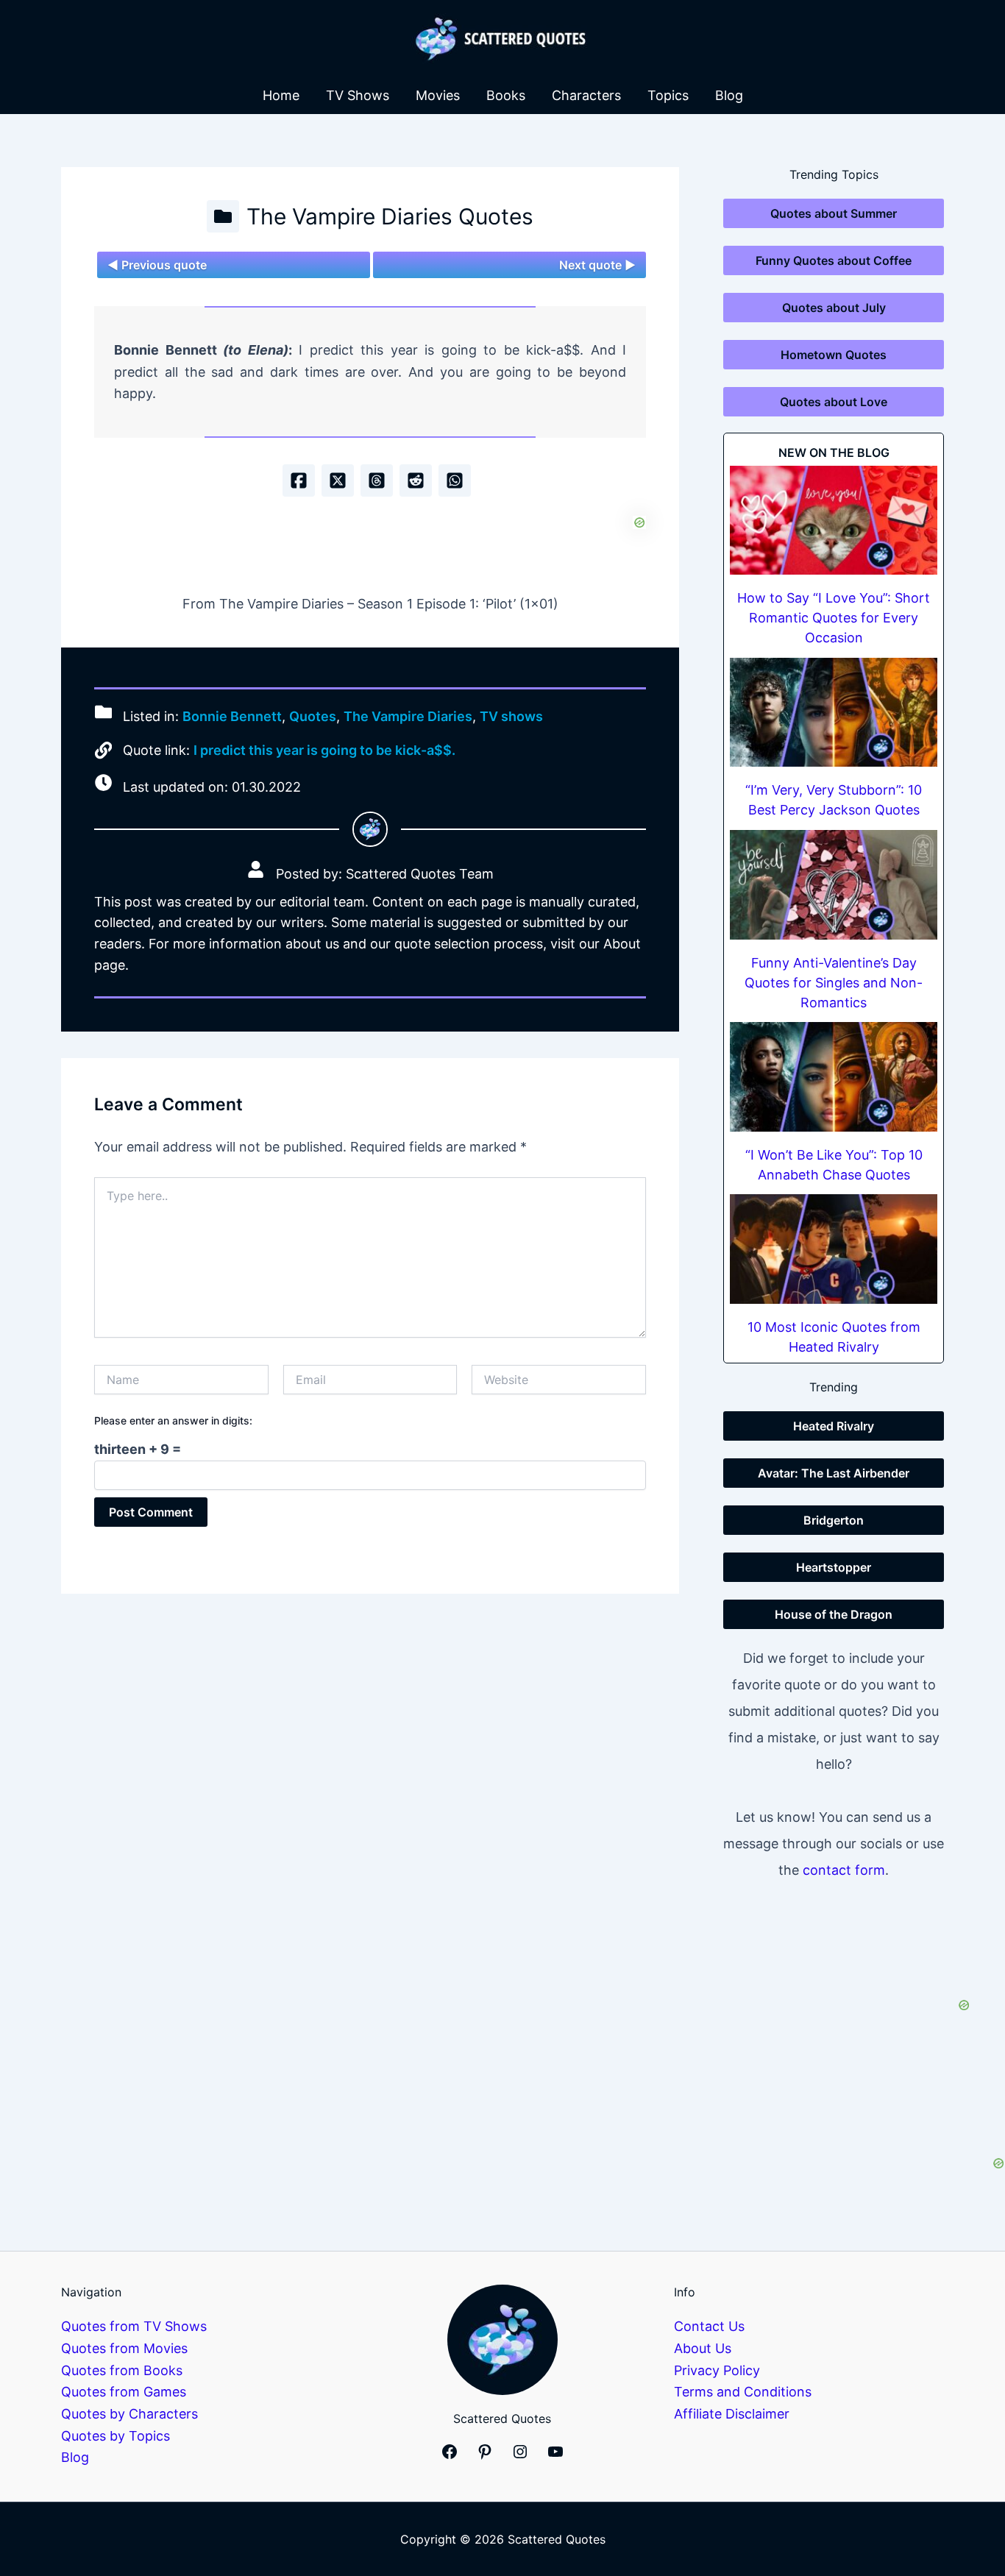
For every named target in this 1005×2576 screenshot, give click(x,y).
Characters (586, 95)
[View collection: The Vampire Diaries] (223, 216)
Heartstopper (834, 1567)
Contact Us (709, 2326)
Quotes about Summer (834, 213)
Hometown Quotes (834, 355)
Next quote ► (597, 265)
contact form (844, 1870)
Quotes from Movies (124, 2348)
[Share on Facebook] (299, 480)
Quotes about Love (834, 402)
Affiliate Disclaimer (732, 2414)
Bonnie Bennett (232, 717)
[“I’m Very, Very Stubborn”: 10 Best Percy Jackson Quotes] (834, 713)
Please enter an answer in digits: (173, 1420)
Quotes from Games (124, 2392)
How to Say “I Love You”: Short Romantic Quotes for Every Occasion (834, 618)
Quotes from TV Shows (134, 2326)
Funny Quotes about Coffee (834, 260)
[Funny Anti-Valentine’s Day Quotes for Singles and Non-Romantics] (834, 885)
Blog (729, 95)
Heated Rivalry (834, 1426)
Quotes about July (834, 308)
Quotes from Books (122, 2370)
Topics (668, 95)
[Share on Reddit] (416, 480)
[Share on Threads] (377, 480)
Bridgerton (834, 1520)
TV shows (511, 717)
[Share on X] (338, 480)
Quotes (313, 717)
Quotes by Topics (116, 2436)
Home (281, 95)
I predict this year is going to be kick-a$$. (324, 750)
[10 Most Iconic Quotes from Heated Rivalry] (834, 1249)
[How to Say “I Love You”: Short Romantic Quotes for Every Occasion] (834, 521)
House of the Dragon (834, 1614)
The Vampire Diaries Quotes (390, 216)
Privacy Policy (717, 2370)
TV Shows (358, 95)
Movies (438, 95)
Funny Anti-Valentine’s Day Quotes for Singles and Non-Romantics (834, 983)
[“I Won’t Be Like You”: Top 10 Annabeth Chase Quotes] (834, 1077)
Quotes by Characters (129, 2414)
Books (506, 95)
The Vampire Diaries (408, 717)
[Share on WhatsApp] (455, 480)
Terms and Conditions (743, 2392)
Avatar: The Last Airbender (834, 1473)
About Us (703, 2348)
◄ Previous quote (157, 265)
